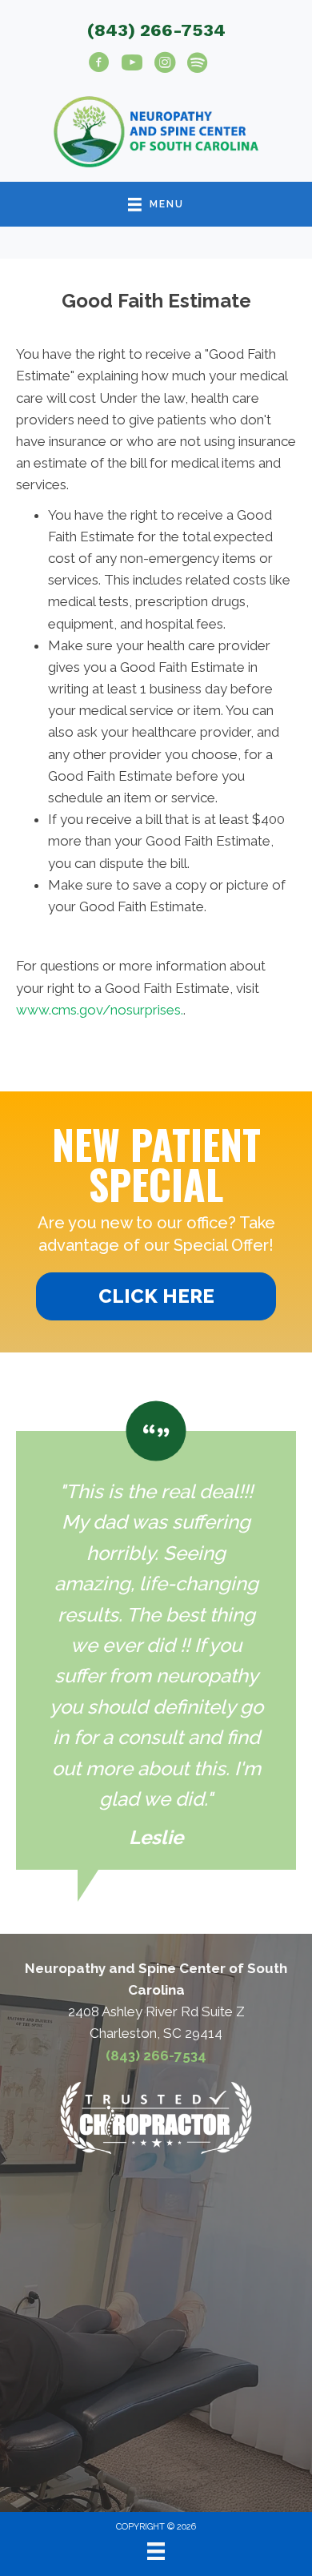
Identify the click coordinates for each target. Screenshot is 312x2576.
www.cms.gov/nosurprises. (100, 1010)
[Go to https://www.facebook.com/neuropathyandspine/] (99, 65)
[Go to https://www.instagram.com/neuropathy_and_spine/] (165, 65)
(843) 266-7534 (156, 30)
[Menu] (156, 2551)
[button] (156, 1296)
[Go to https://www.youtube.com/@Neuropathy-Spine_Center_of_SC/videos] (132, 65)
